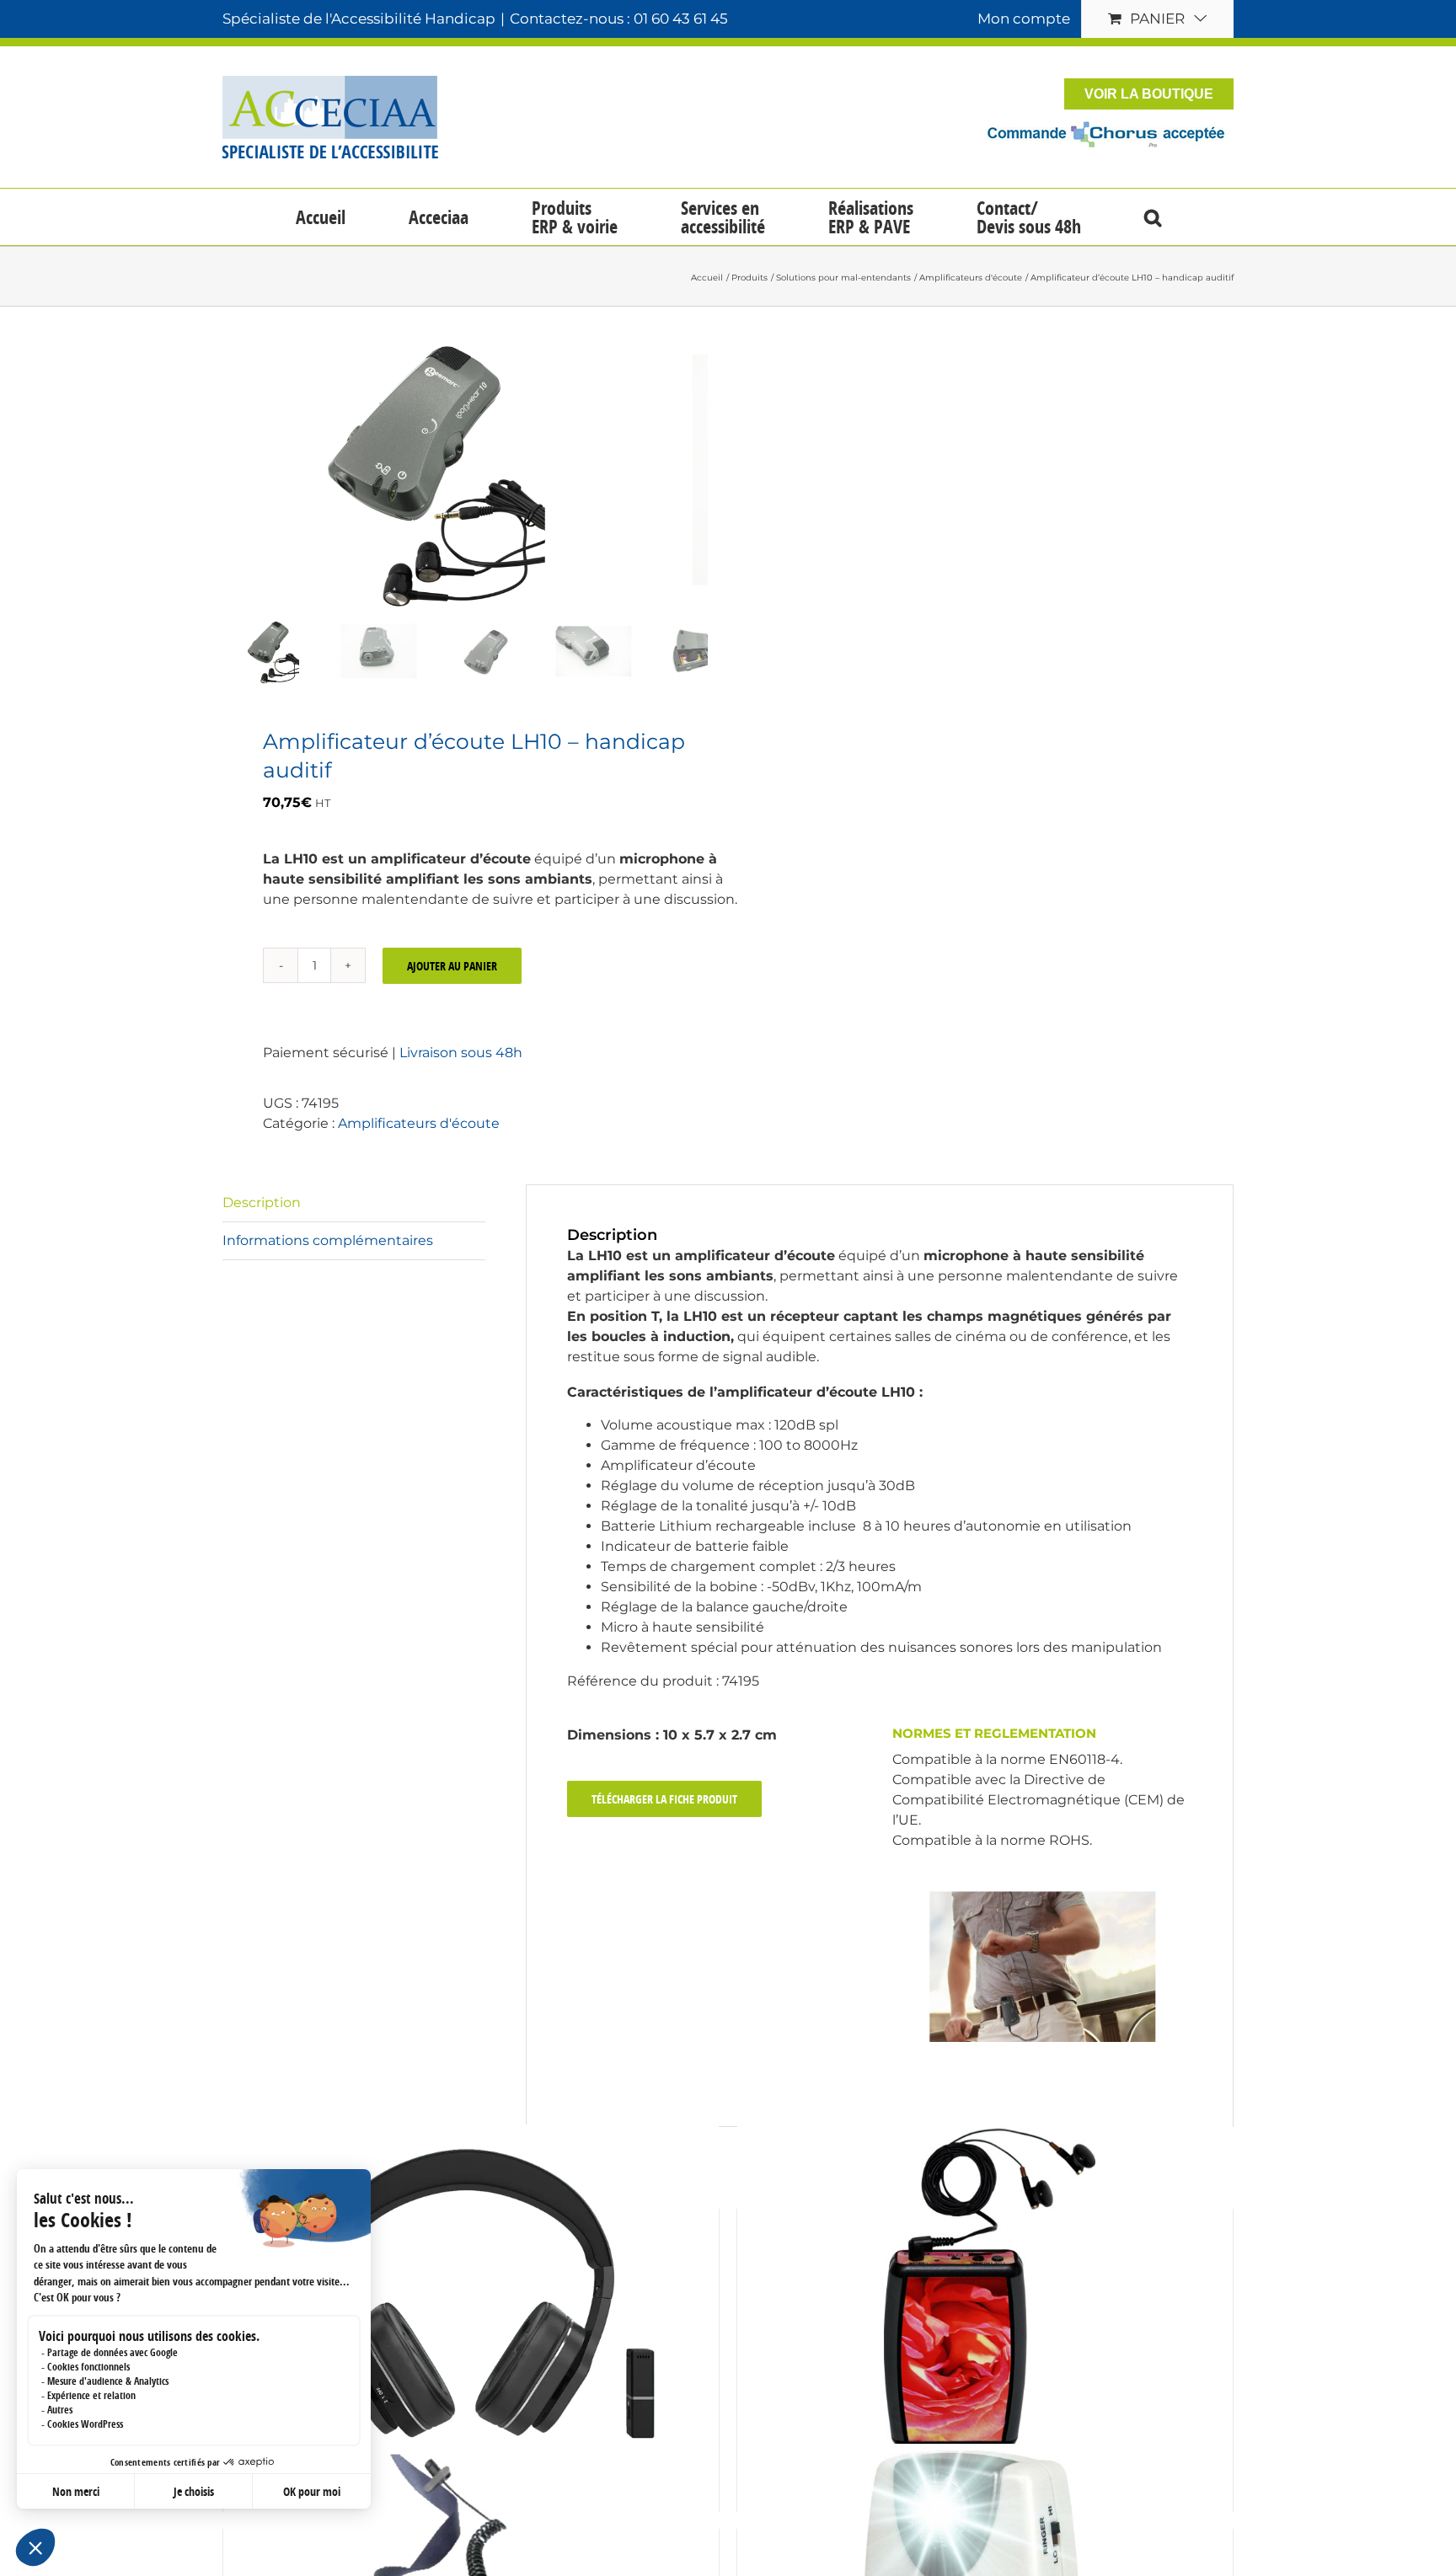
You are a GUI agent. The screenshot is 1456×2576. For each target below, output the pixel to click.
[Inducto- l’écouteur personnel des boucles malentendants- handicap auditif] (985, 2289)
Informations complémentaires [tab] (328, 1240)
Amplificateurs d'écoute (419, 1123)
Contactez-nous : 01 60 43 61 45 (619, 19)
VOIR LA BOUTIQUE (1149, 94)
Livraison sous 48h (461, 1053)
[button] (1152, 217)
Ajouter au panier (452, 966)
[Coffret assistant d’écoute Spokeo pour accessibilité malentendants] (471, 2289)
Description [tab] (262, 1202)
